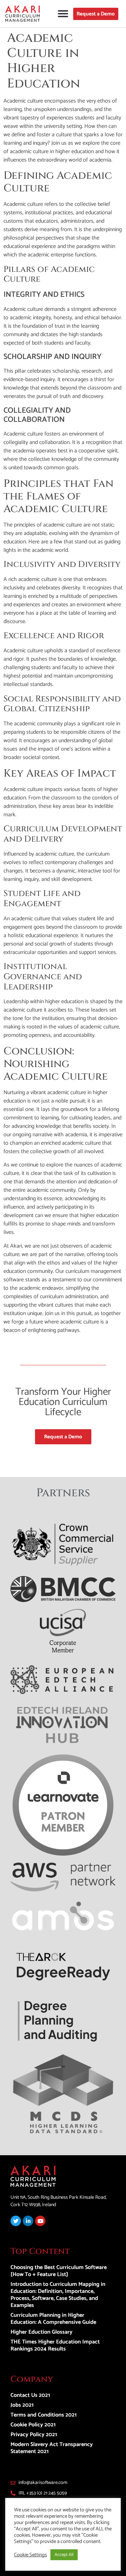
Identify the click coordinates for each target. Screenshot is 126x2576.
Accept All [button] (64, 2555)
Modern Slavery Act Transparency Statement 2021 (52, 2448)
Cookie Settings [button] (30, 2555)
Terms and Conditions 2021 (44, 2415)
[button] (63, 14)
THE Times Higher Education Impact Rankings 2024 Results (55, 2345)
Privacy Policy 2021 (34, 2435)
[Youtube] (40, 2221)
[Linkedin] (28, 2221)
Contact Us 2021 (30, 2395)
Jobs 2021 (22, 2405)
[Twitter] (16, 2221)
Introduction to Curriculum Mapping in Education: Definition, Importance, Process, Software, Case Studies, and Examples (58, 2295)
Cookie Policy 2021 (33, 2425)
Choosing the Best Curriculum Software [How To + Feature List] (59, 2271)
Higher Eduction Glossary (41, 2332)
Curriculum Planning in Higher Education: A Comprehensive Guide (53, 2319)
